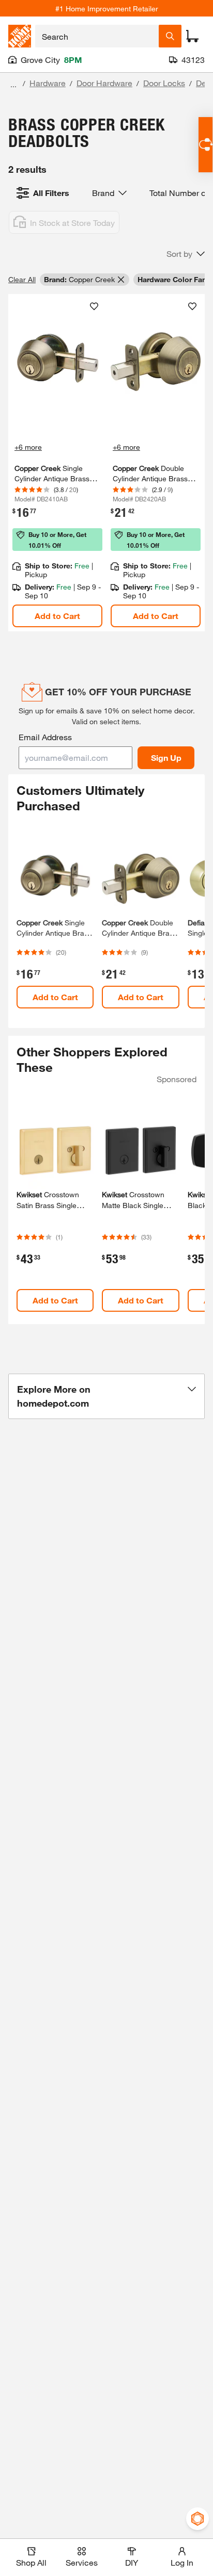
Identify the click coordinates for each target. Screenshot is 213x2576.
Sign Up (166, 757)
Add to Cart (57, 616)
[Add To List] (94, 306)
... (13, 84)
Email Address (45, 737)
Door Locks (164, 83)
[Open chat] (206, 145)
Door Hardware (104, 83)
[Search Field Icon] (170, 36)
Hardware (48, 83)
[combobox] (97, 36)
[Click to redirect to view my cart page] (192, 36)
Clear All (22, 279)
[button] (186, 254)
